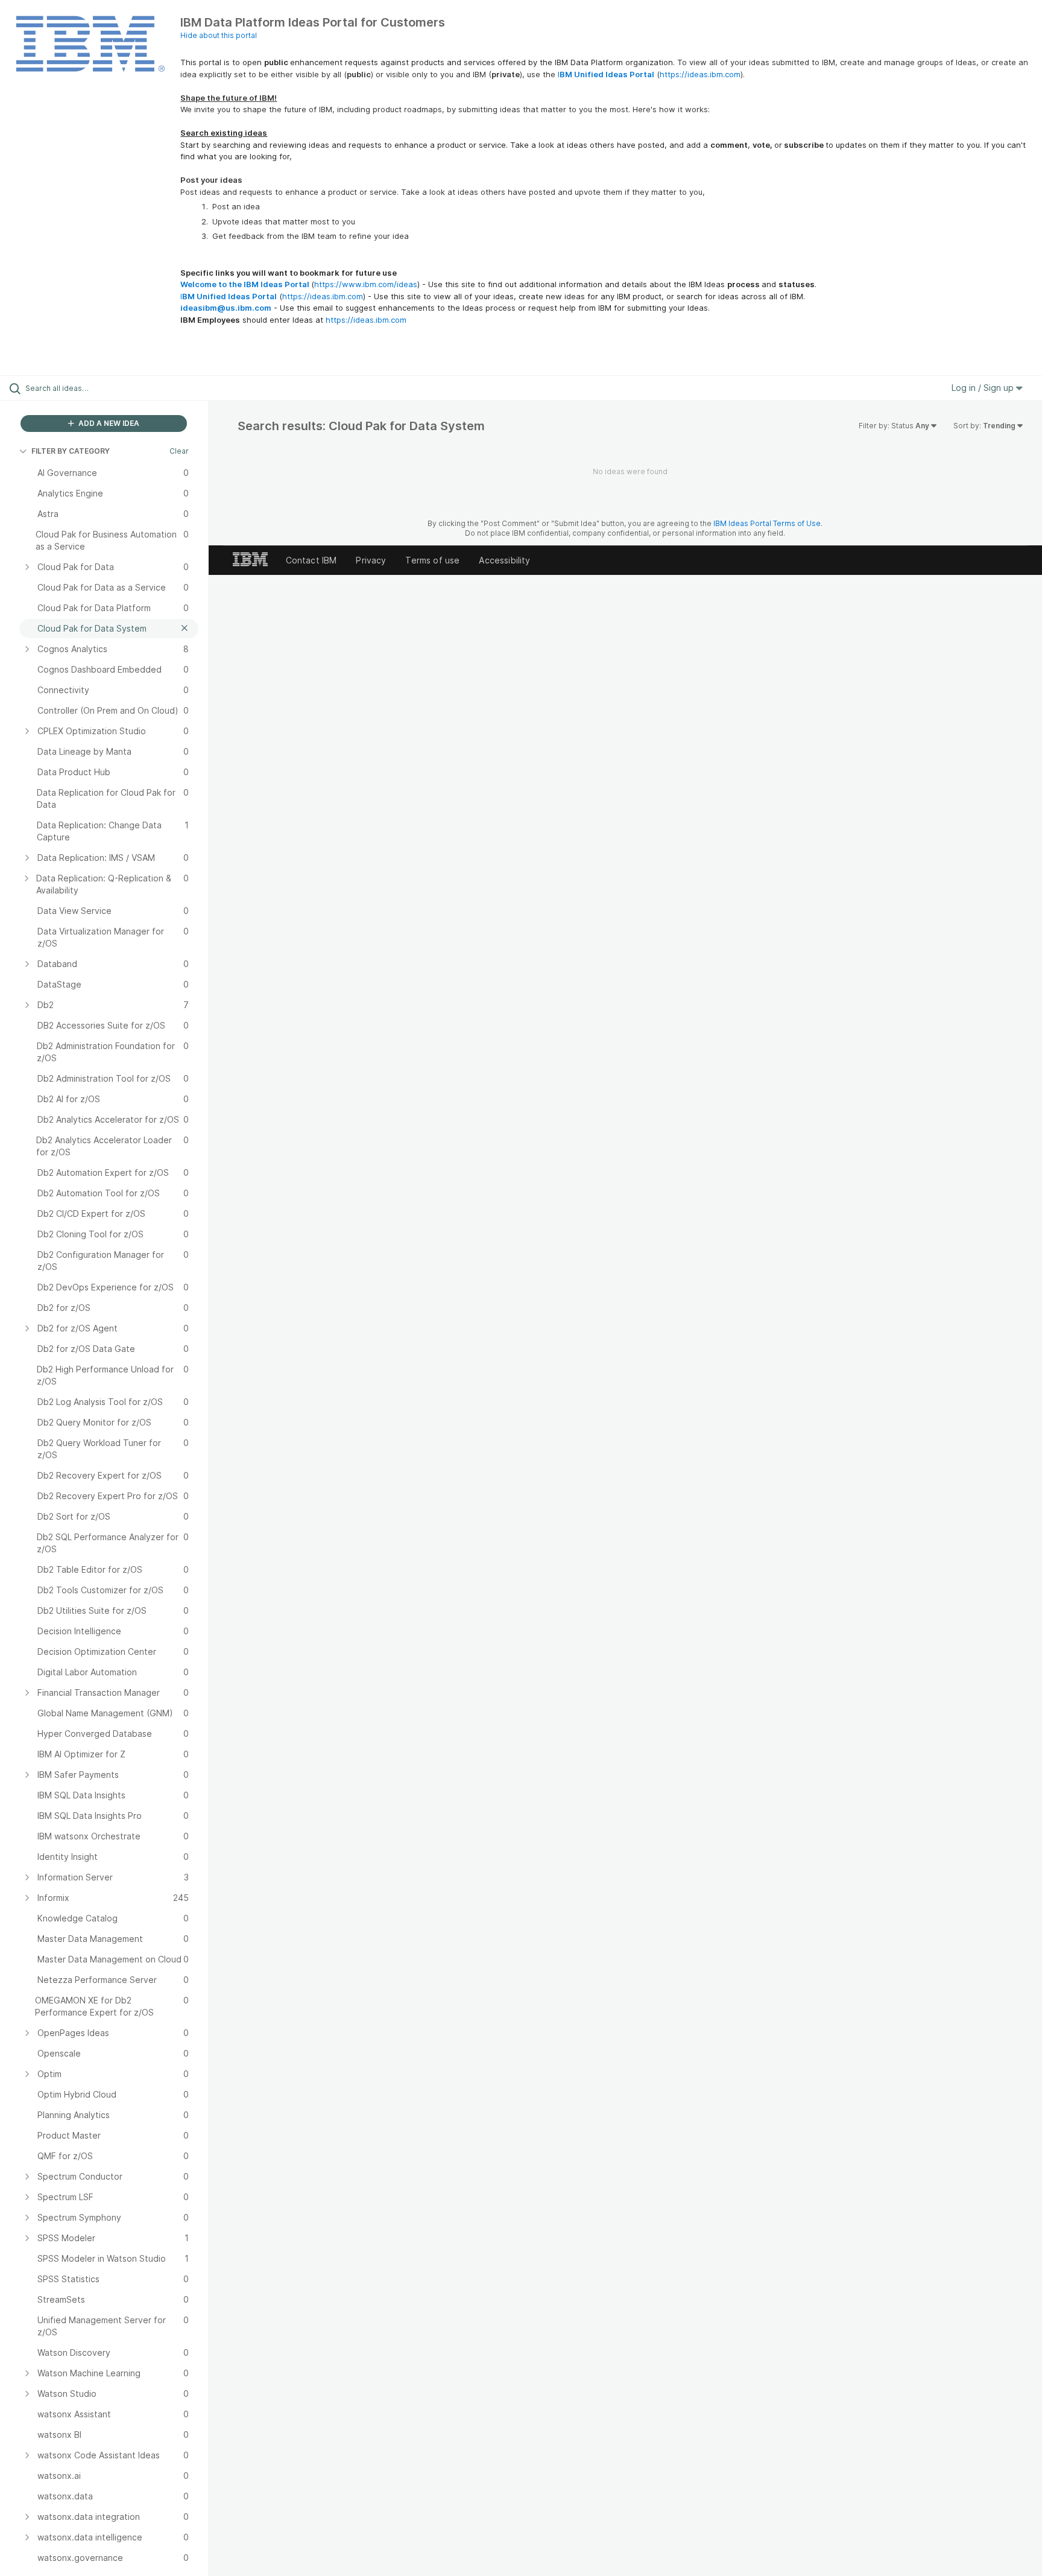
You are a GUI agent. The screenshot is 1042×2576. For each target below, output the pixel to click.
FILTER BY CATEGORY (71, 451)
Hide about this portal (219, 35)
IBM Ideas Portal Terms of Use (767, 523)
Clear (179, 451)
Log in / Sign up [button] (984, 388)
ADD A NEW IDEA (108, 423)
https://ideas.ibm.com (700, 74)
